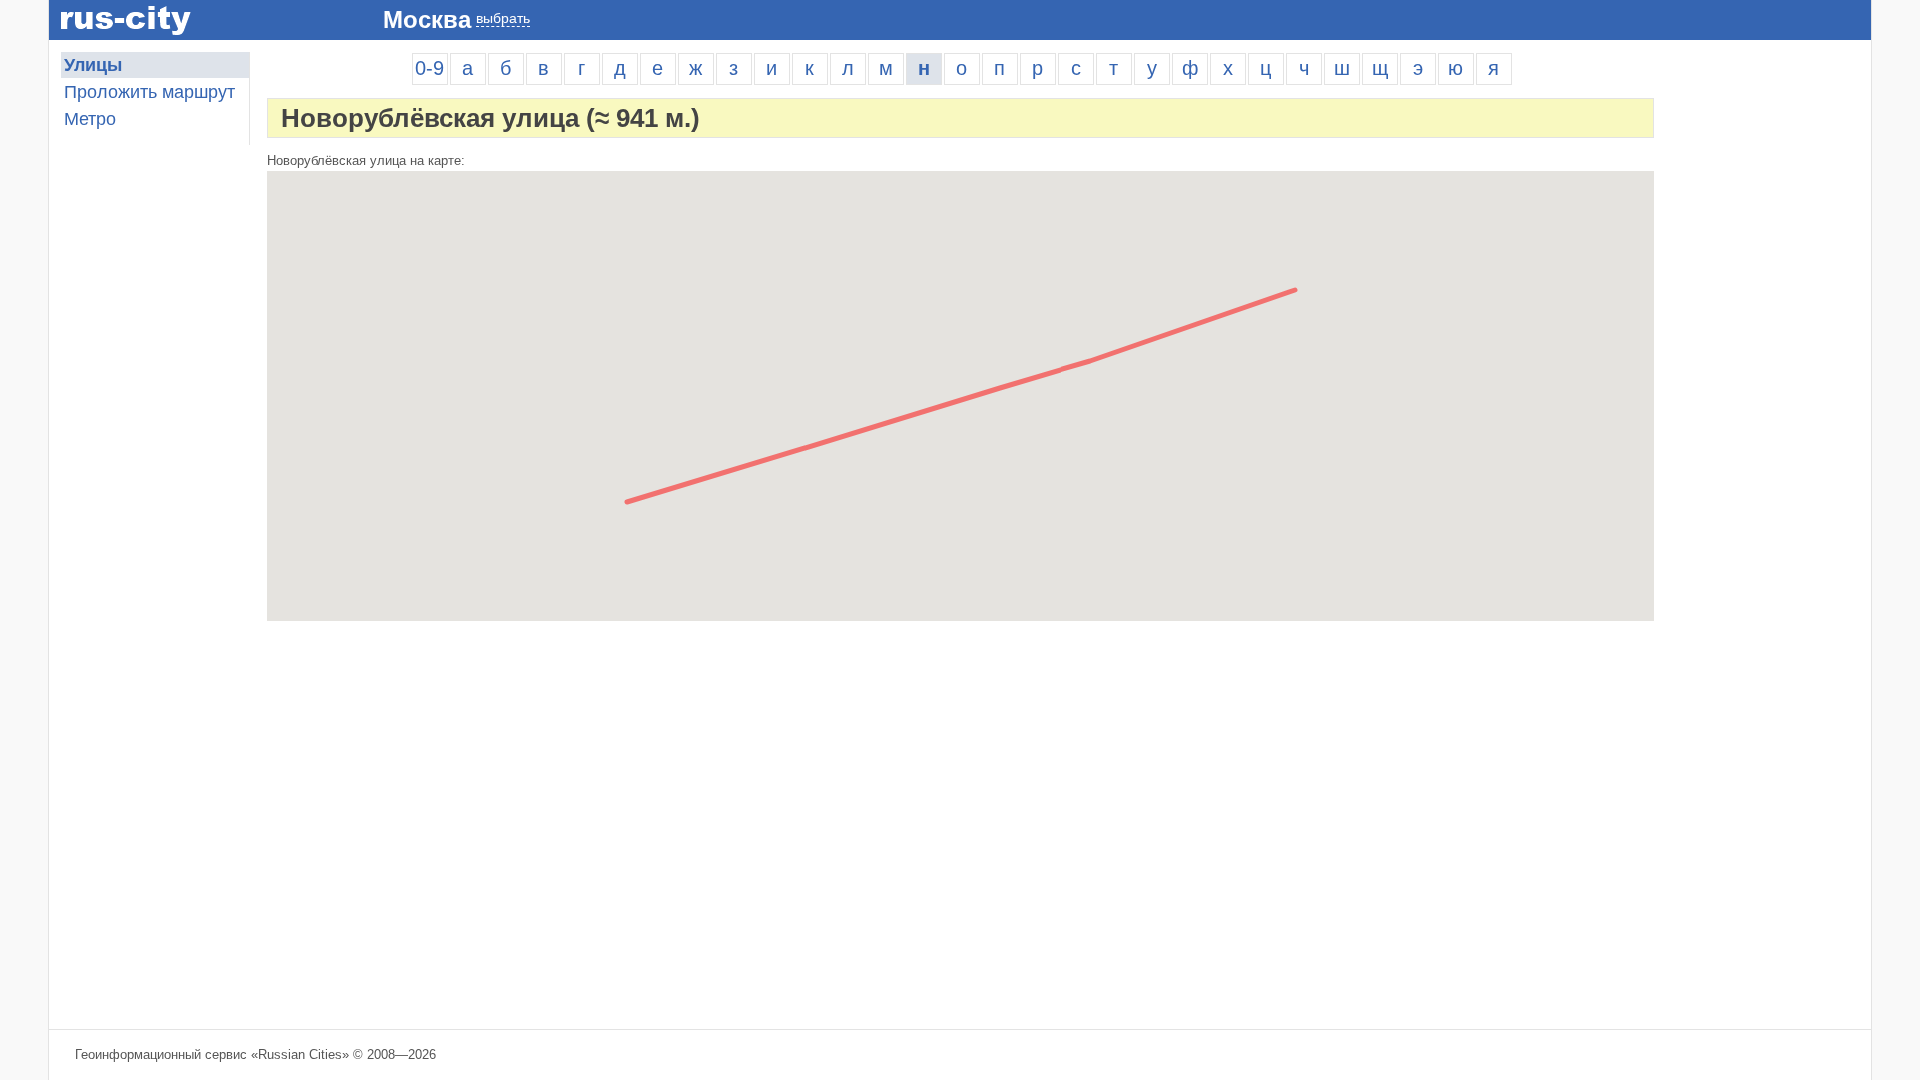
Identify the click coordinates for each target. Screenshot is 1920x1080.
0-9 (429, 68)
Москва (427, 19)
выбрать (503, 18)
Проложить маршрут (149, 92)
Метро (90, 119)
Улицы (93, 65)
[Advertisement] (1771, 352)
